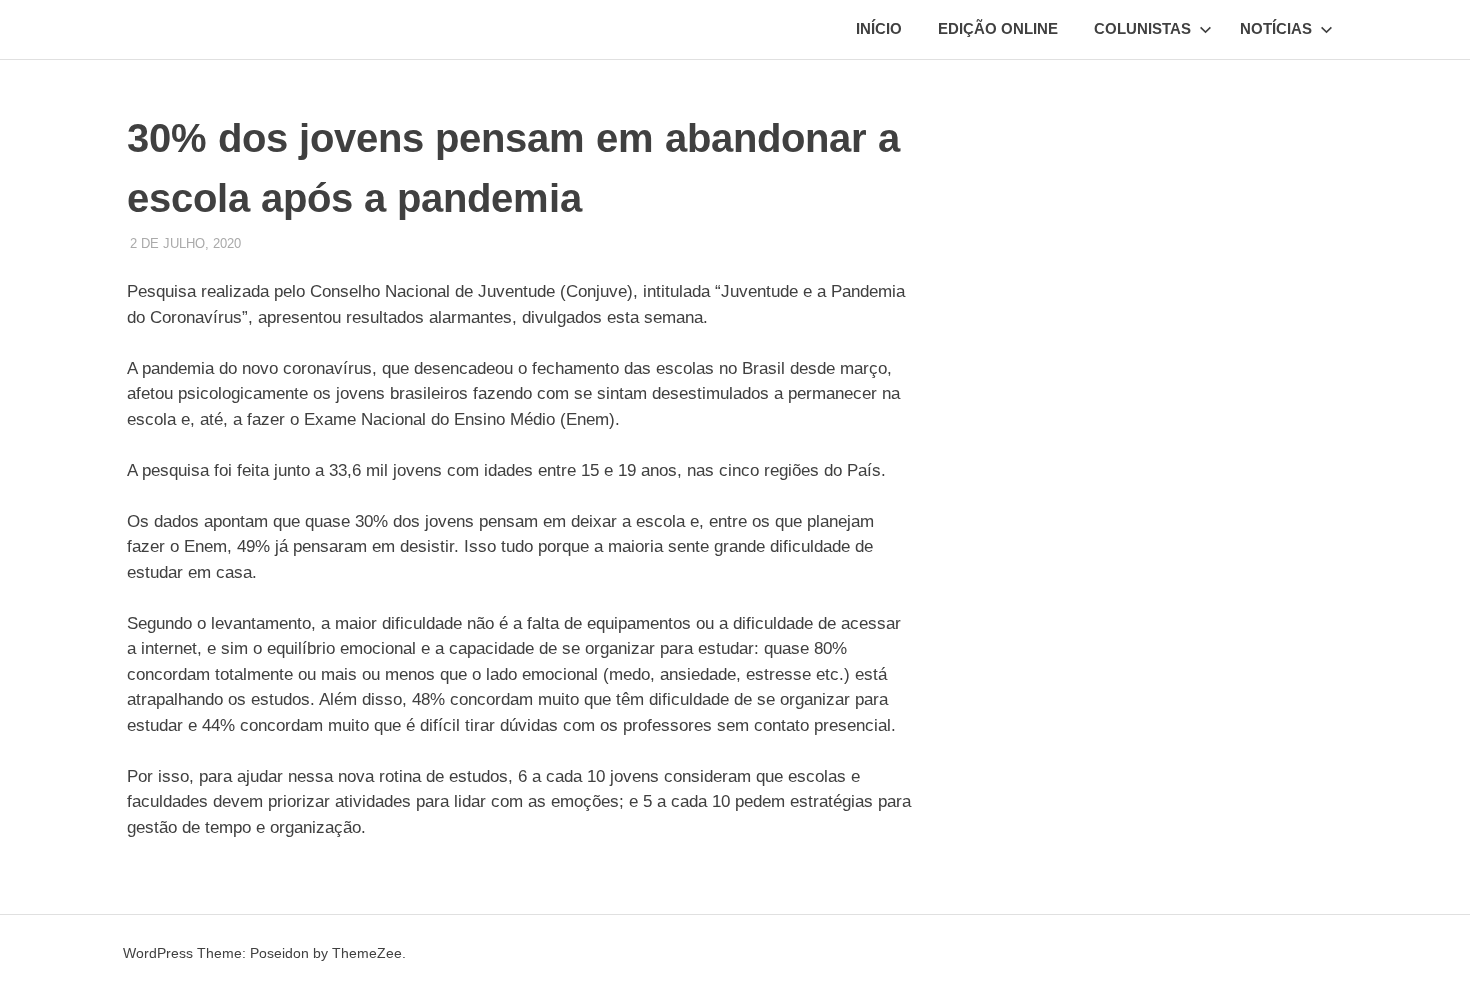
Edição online (998, 28)
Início (879, 28)
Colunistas (1142, 28)
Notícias (1276, 28)
